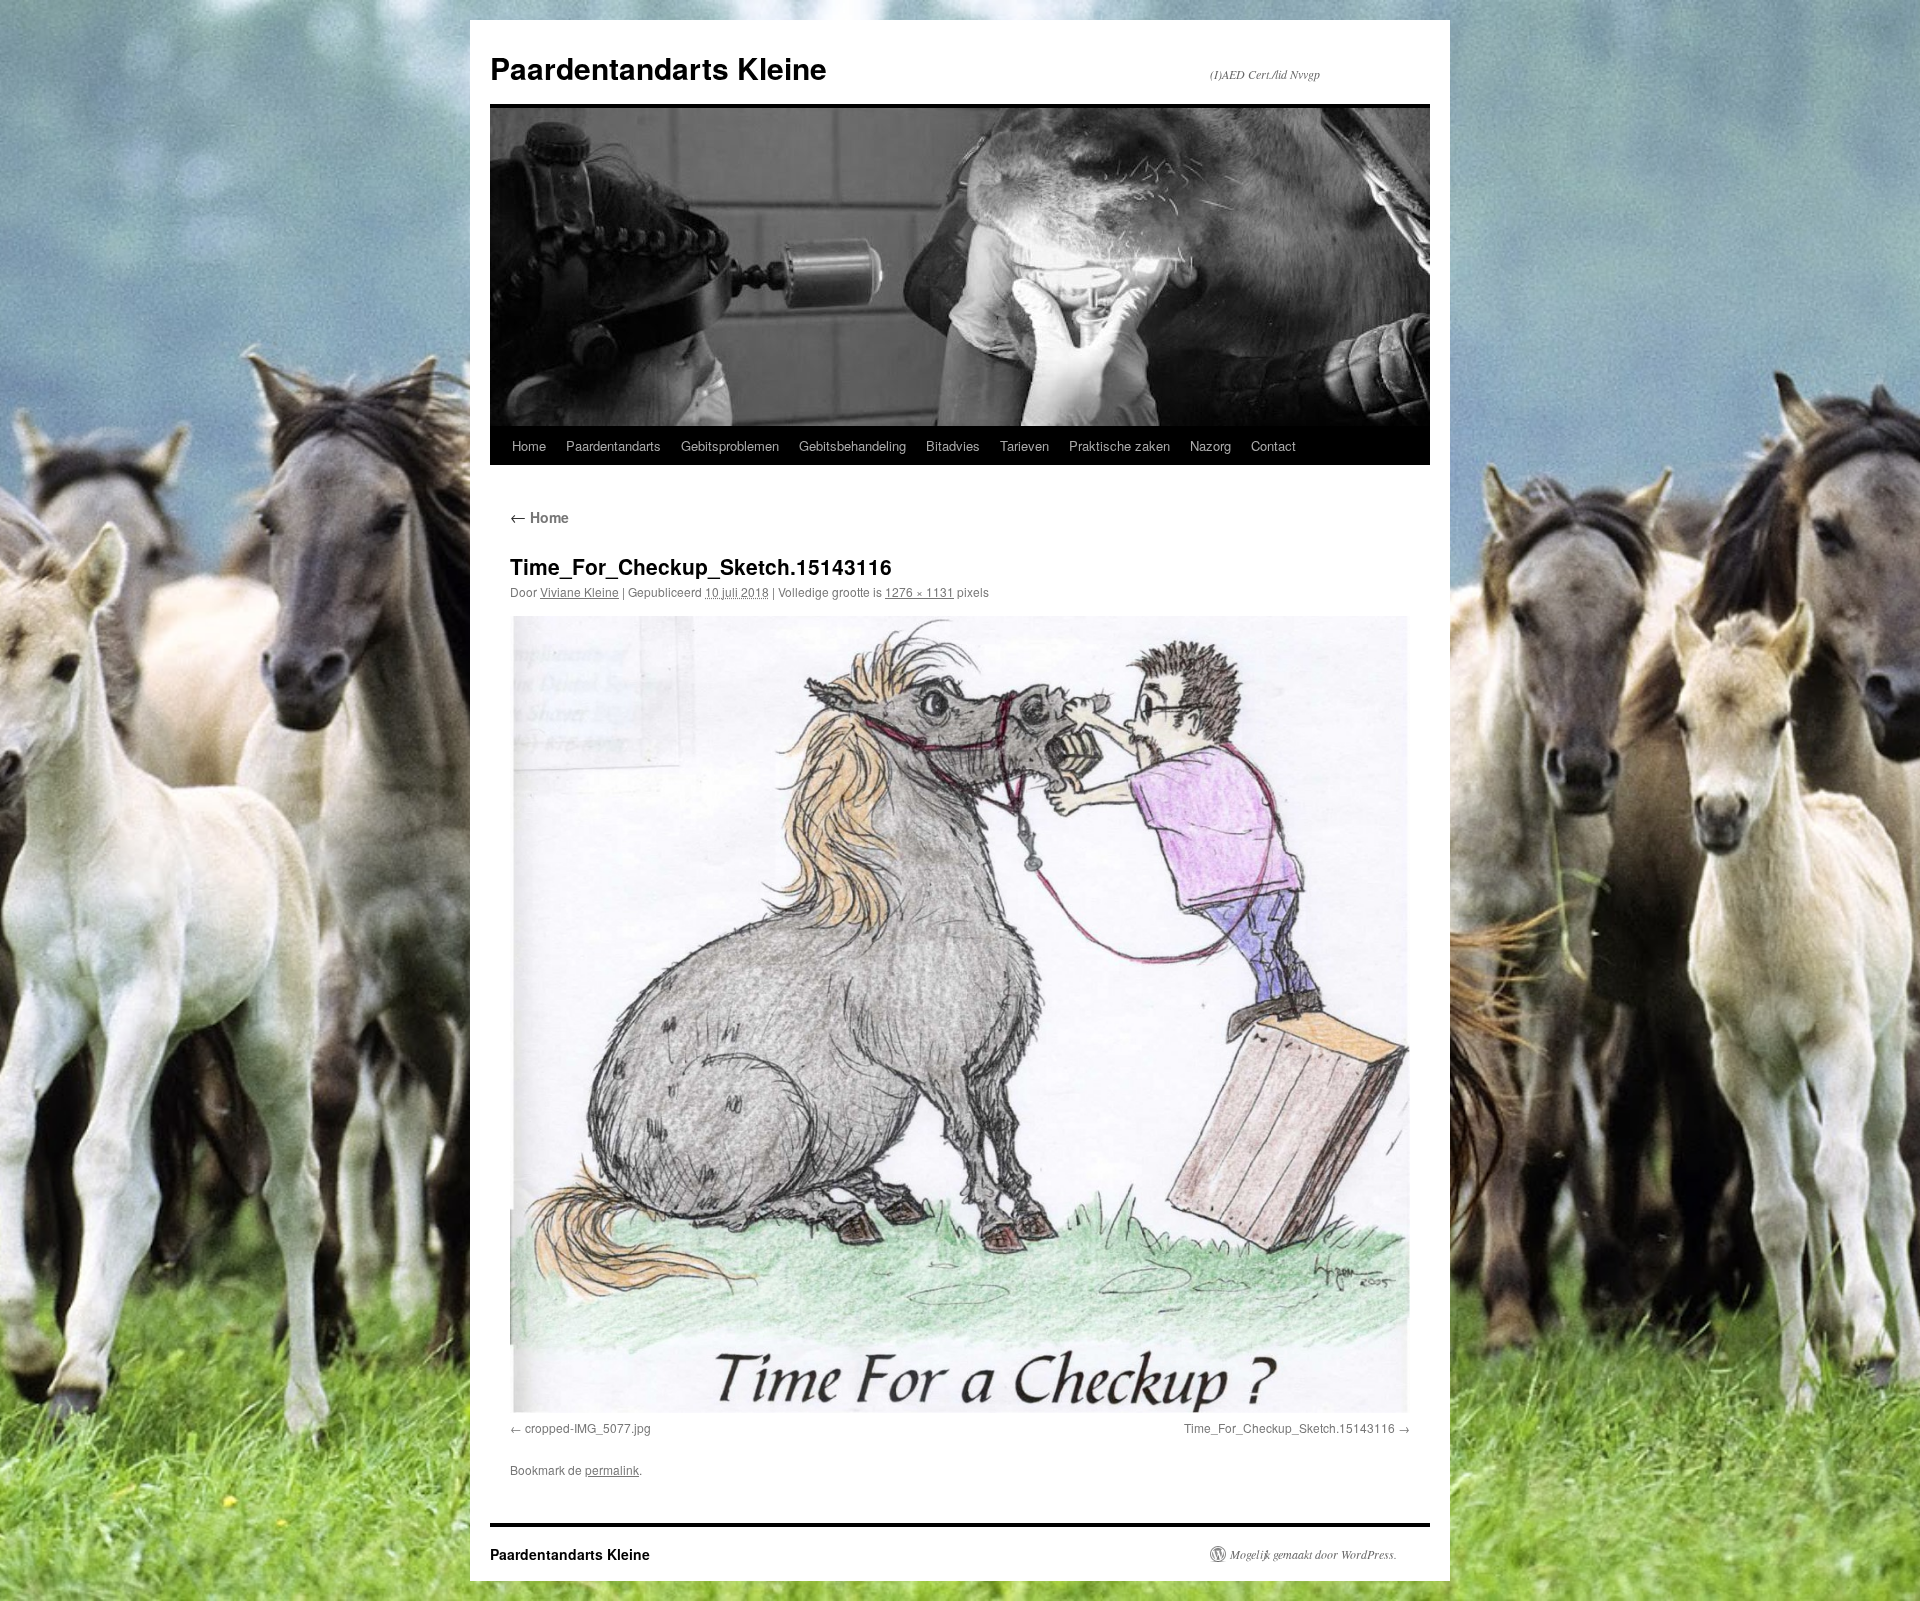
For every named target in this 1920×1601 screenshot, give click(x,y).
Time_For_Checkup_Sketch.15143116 (1289, 1427)
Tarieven (1024, 445)
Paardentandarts (613, 445)
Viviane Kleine (579, 591)
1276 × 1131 (919, 591)
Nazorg (1210, 445)
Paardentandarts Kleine (658, 67)
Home (529, 445)
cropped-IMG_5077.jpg (588, 1427)
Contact (1273, 445)
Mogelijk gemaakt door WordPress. (1313, 1554)
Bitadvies (953, 445)
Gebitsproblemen (730, 445)
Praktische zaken (1119, 445)
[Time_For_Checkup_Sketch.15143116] (960, 1014)
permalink (612, 1469)
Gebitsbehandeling (852, 445)
